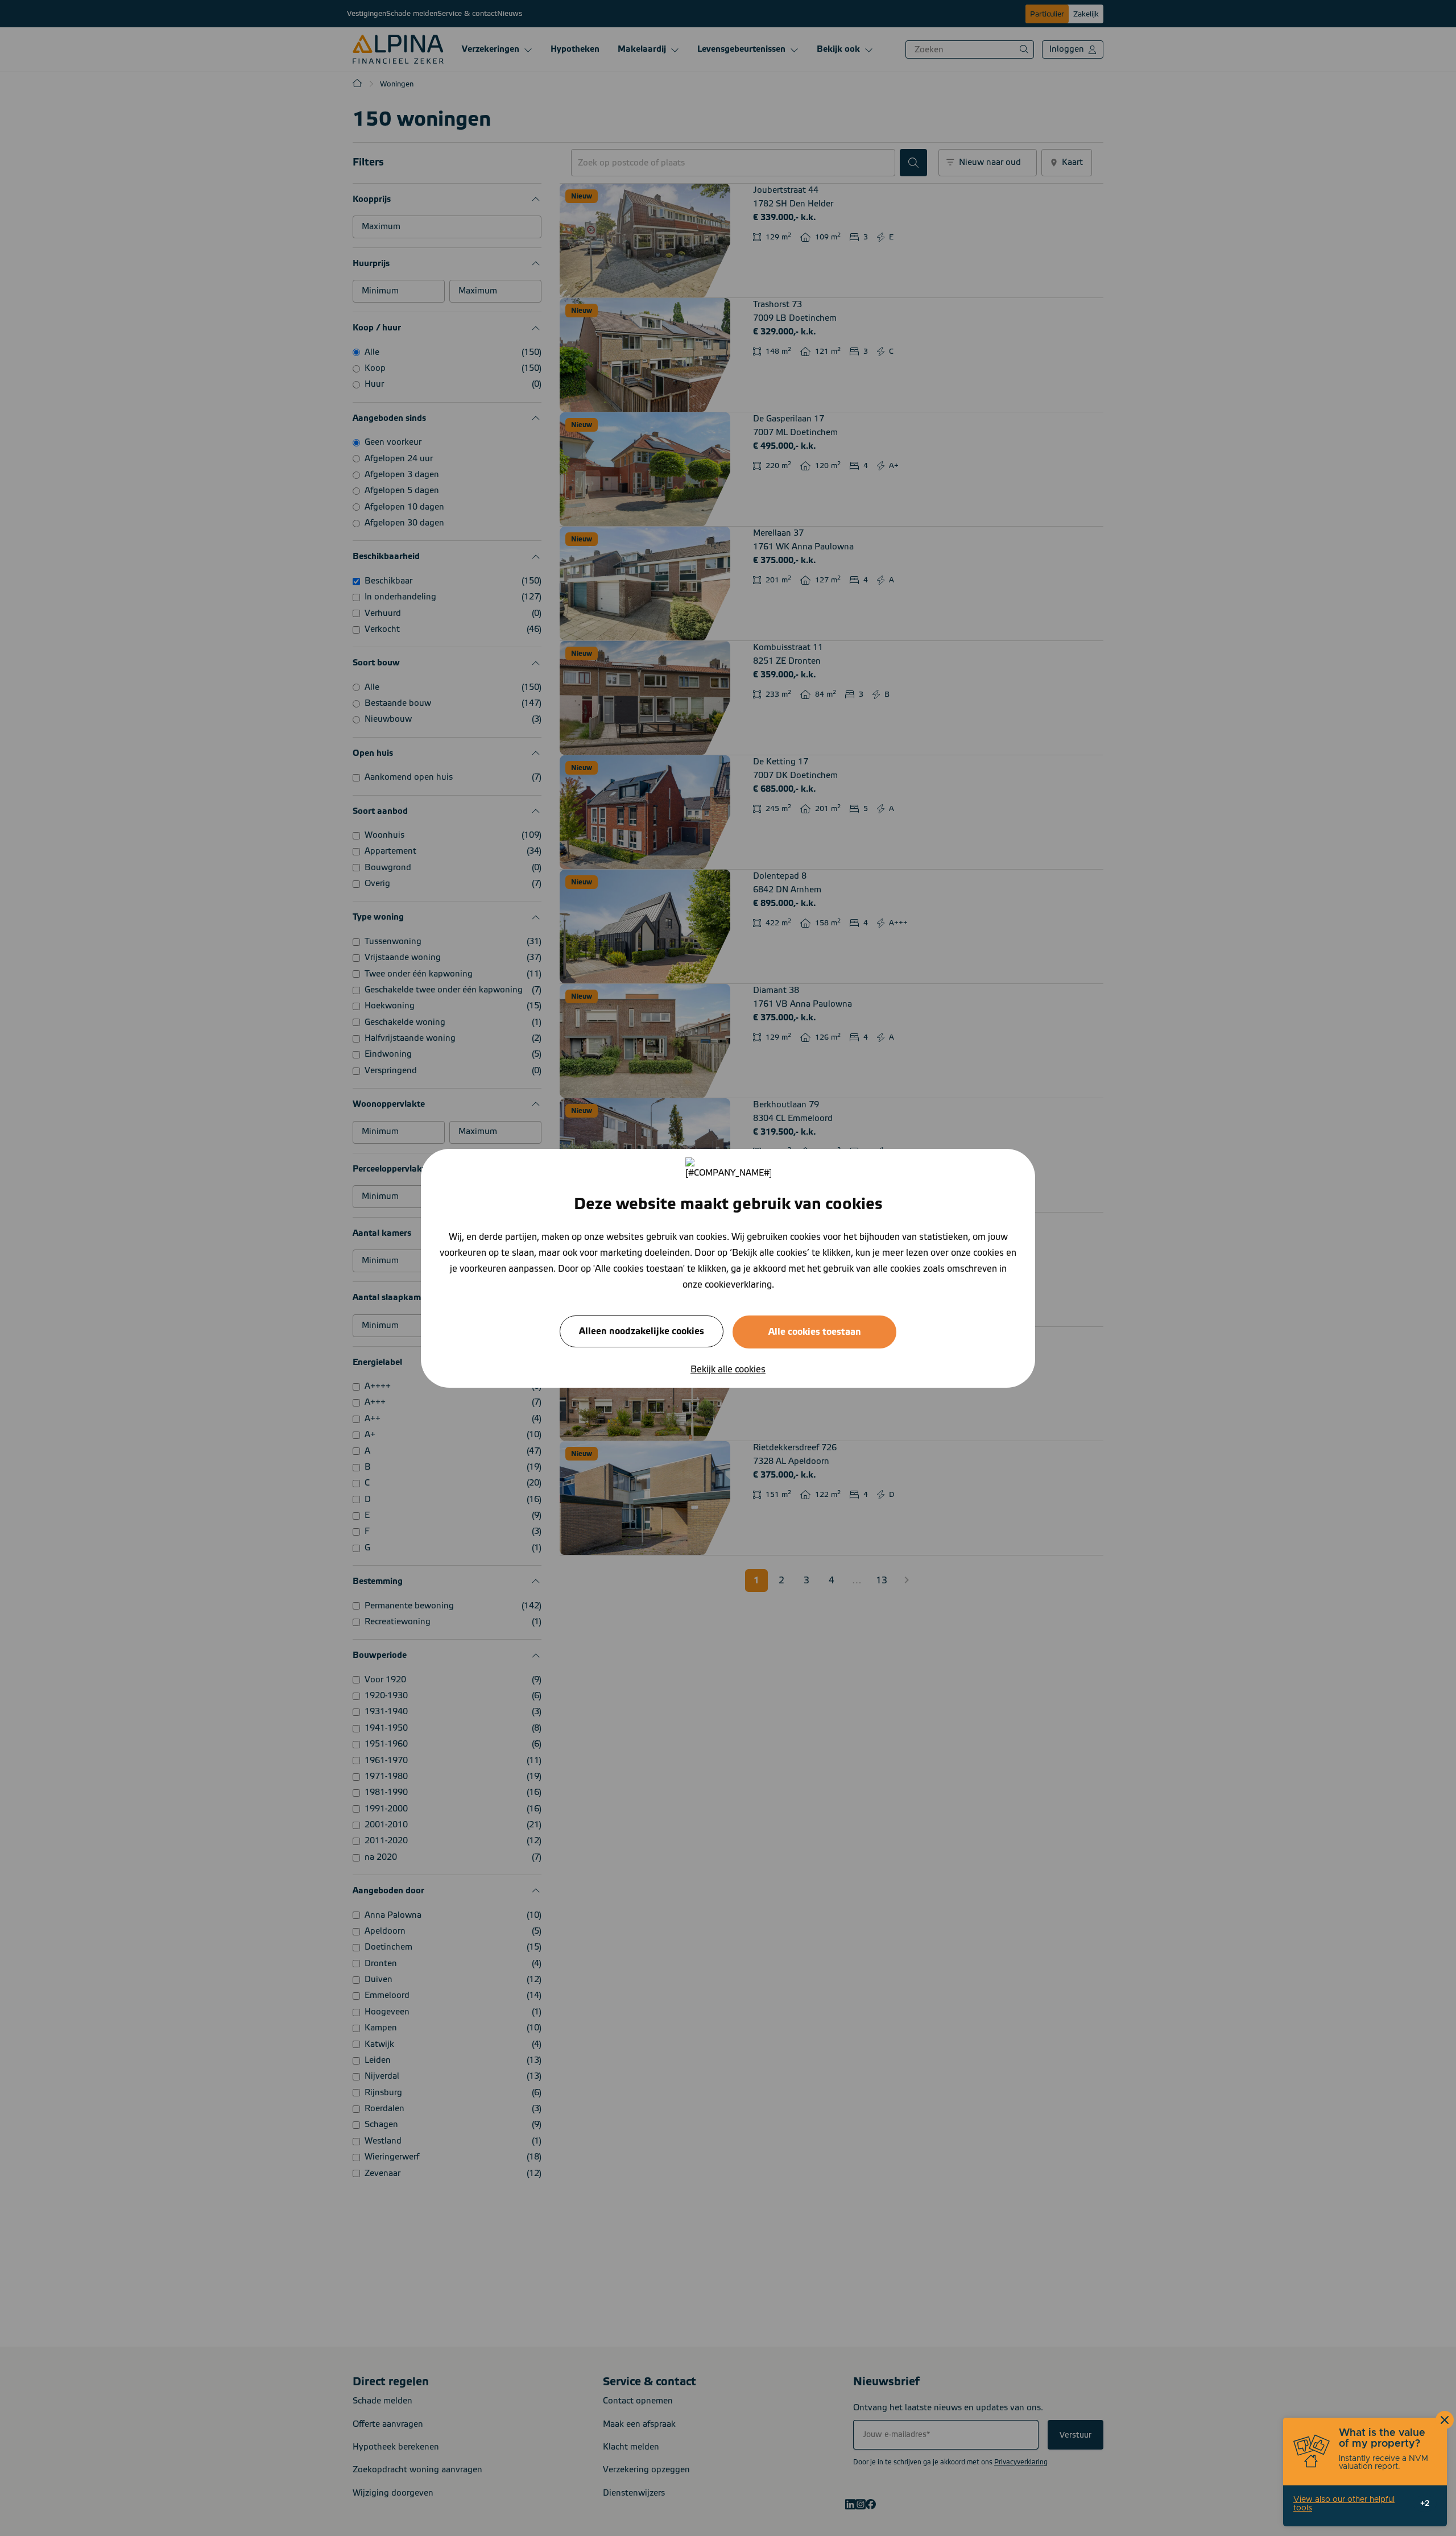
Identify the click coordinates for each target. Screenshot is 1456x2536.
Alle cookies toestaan (815, 1331)
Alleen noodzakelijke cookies (642, 1331)
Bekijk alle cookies (728, 1369)
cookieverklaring (738, 1284)
